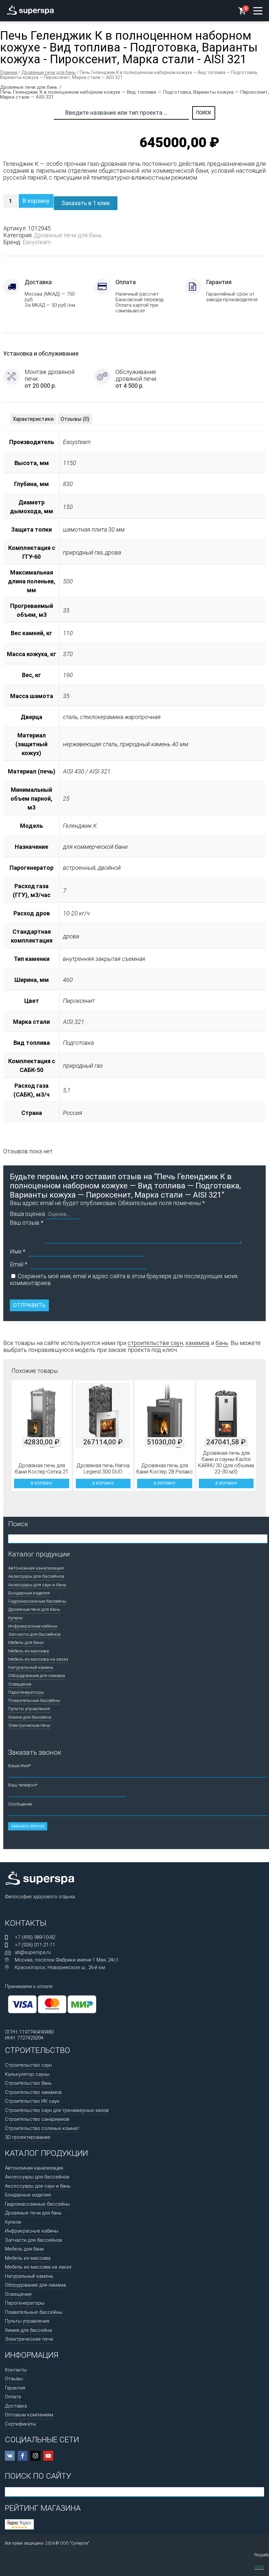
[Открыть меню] (258, 11)
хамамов (197, 1343)
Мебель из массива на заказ (38, 1659)
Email (19, 1264)
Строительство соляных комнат (42, 2128)
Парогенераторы (26, 1692)
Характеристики (33, 419)
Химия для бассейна (30, 1717)
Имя (18, 1251)
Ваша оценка (27, 1214)
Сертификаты (21, 2424)
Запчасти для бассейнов (34, 1634)
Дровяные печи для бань (49, 72)
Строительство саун (28, 2065)
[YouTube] (48, 2456)
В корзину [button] (41, 1483)
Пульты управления (29, 1708)
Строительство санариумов (37, 2119)
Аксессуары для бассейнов (36, 1576)
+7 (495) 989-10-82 (35, 1937)
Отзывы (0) (75, 419)
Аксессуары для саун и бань (37, 1585)
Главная (9, 72)
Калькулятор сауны (27, 2074)
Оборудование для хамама (37, 1675)
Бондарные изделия (29, 1593)
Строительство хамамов (33, 2092)
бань (222, 1343)
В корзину (36, 201)
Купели (15, 1618)
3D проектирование (28, 2137)
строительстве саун (155, 1343)
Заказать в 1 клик (86, 203)
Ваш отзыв (27, 1223)
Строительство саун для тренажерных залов (57, 2110)
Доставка (16, 2406)
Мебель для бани (26, 1642)
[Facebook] (23, 2456)
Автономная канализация (36, 1568)
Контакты (16, 2370)
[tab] (33, 419)
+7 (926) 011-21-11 (35, 1945)
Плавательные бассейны (34, 1700)
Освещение (20, 1684)
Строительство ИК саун (32, 2101)
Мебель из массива (29, 1651)
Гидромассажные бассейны (37, 1601)
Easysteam (37, 242)
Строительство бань (28, 2083)
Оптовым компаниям (29, 2415)
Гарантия (15, 2388)
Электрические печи (29, 1725)
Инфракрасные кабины (33, 1626)
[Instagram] (35, 2456)
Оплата (13, 2397)
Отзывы (14, 2379)
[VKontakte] (10, 2456)
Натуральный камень (31, 1667)
